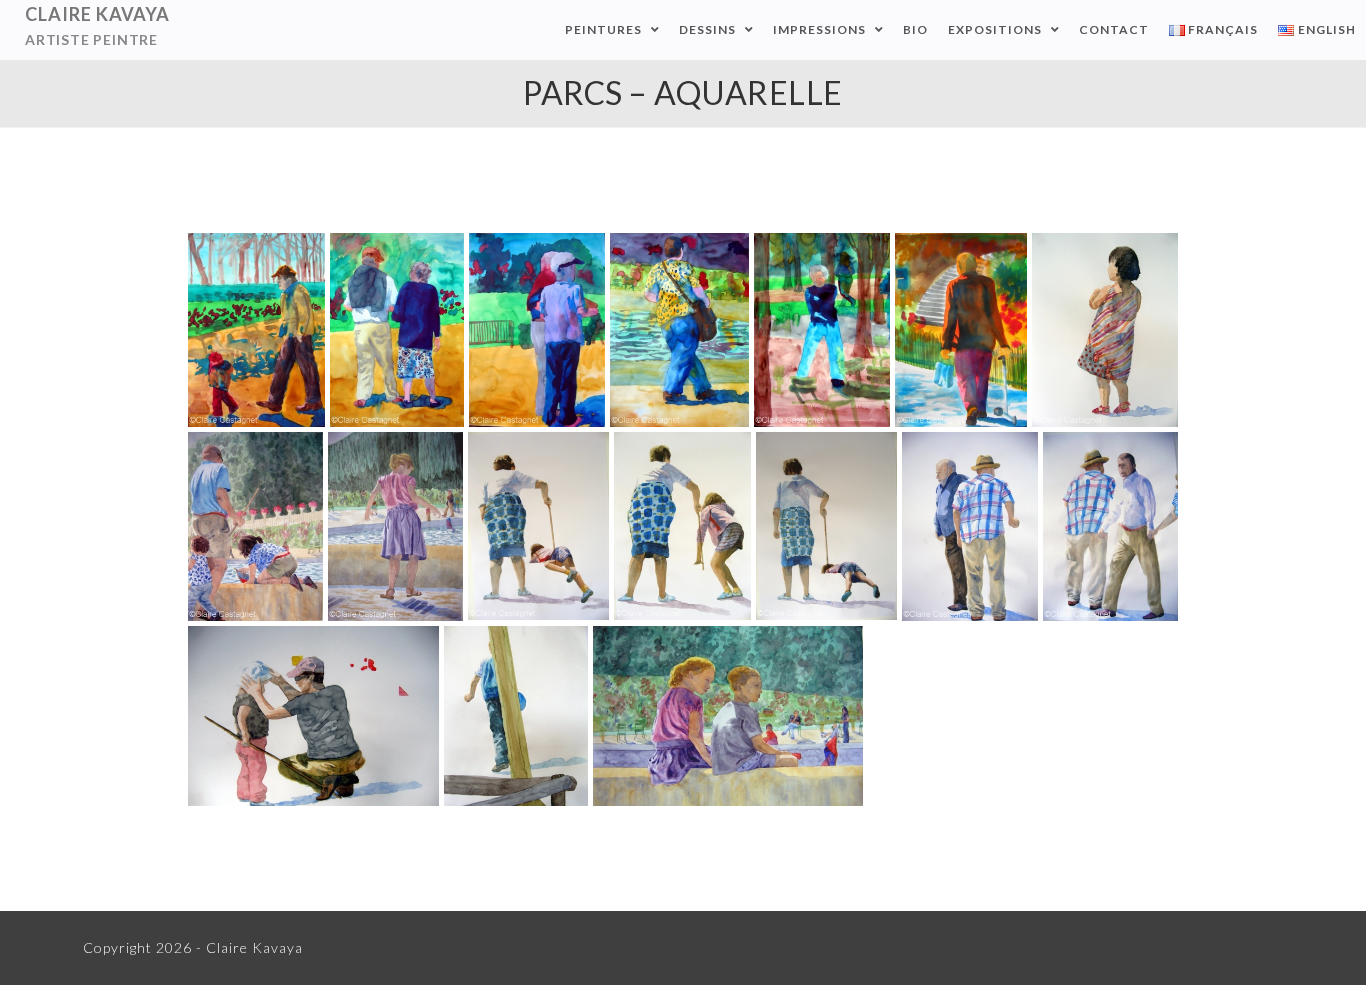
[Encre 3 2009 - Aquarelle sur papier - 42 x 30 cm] (679, 330)
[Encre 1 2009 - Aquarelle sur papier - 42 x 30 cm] (961, 330)
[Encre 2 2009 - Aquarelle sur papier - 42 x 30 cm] (822, 330)
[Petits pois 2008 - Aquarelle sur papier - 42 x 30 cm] (1105, 330)
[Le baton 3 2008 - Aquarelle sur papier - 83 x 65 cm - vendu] (538, 526)
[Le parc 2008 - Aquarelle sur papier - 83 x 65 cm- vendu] (395, 526)
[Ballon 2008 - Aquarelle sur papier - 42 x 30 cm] (516, 716)
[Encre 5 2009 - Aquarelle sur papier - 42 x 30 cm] (397, 330)
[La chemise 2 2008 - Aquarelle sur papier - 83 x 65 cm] (970, 526)
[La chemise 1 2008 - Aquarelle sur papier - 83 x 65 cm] (1110, 526)
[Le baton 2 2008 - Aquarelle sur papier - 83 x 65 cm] (682, 526)
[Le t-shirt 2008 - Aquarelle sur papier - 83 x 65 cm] (255, 526)
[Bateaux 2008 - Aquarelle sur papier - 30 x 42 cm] (313, 716)
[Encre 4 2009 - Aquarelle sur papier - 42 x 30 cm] (537, 330)
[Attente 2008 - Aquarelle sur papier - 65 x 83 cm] (728, 716)
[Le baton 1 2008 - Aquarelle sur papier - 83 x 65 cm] (826, 526)
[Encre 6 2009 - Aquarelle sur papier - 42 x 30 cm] (256, 330)
